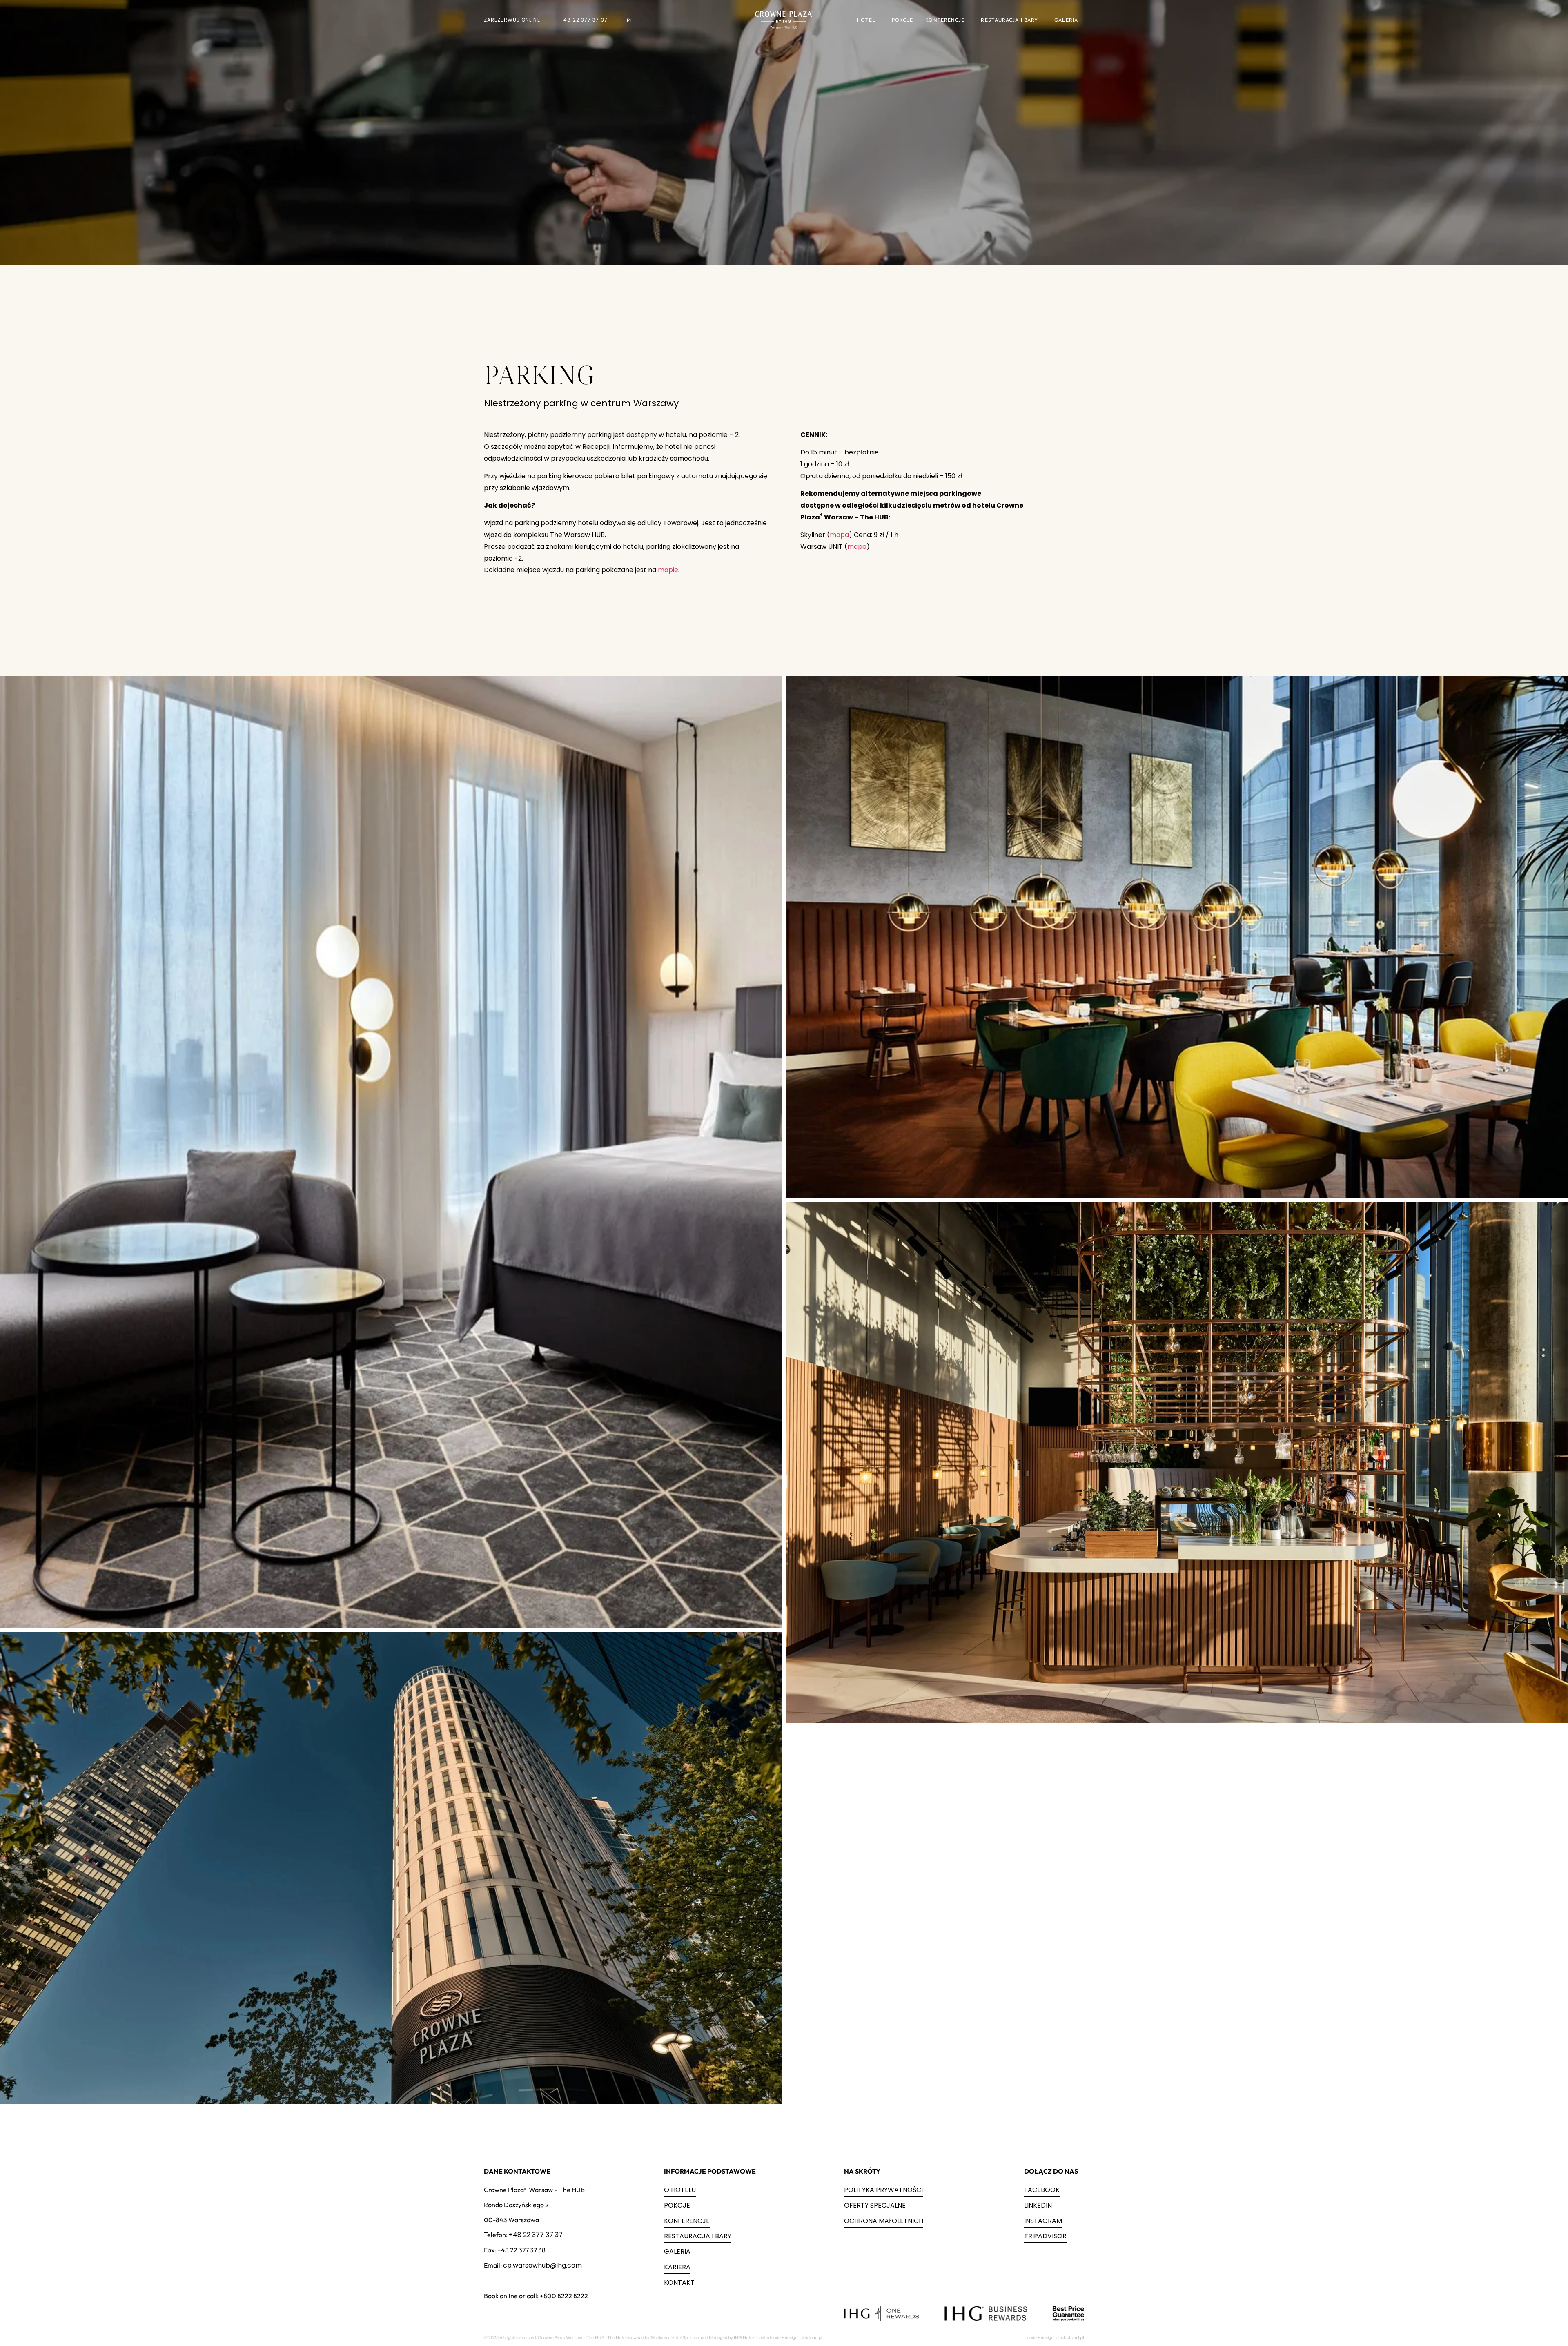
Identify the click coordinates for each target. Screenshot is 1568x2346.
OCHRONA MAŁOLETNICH (884, 2221)
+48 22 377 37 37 (584, 20)
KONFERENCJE (687, 2221)
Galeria (1066, 20)
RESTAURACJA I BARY (698, 2236)
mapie (668, 570)
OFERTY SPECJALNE (875, 2205)
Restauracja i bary (1009, 20)
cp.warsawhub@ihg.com (542, 2265)
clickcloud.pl (1070, 2337)
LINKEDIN (1038, 2205)
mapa (839, 535)
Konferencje (945, 20)
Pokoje (903, 20)
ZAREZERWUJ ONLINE (512, 20)
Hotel (866, 20)
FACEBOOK (1042, 2190)
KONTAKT (679, 2283)
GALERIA (677, 2251)
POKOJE (677, 2205)
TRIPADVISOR (1045, 2236)
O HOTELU (680, 2190)
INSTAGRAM (1043, 2221)
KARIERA (677, 2267)
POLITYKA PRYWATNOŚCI (883, 2190)
